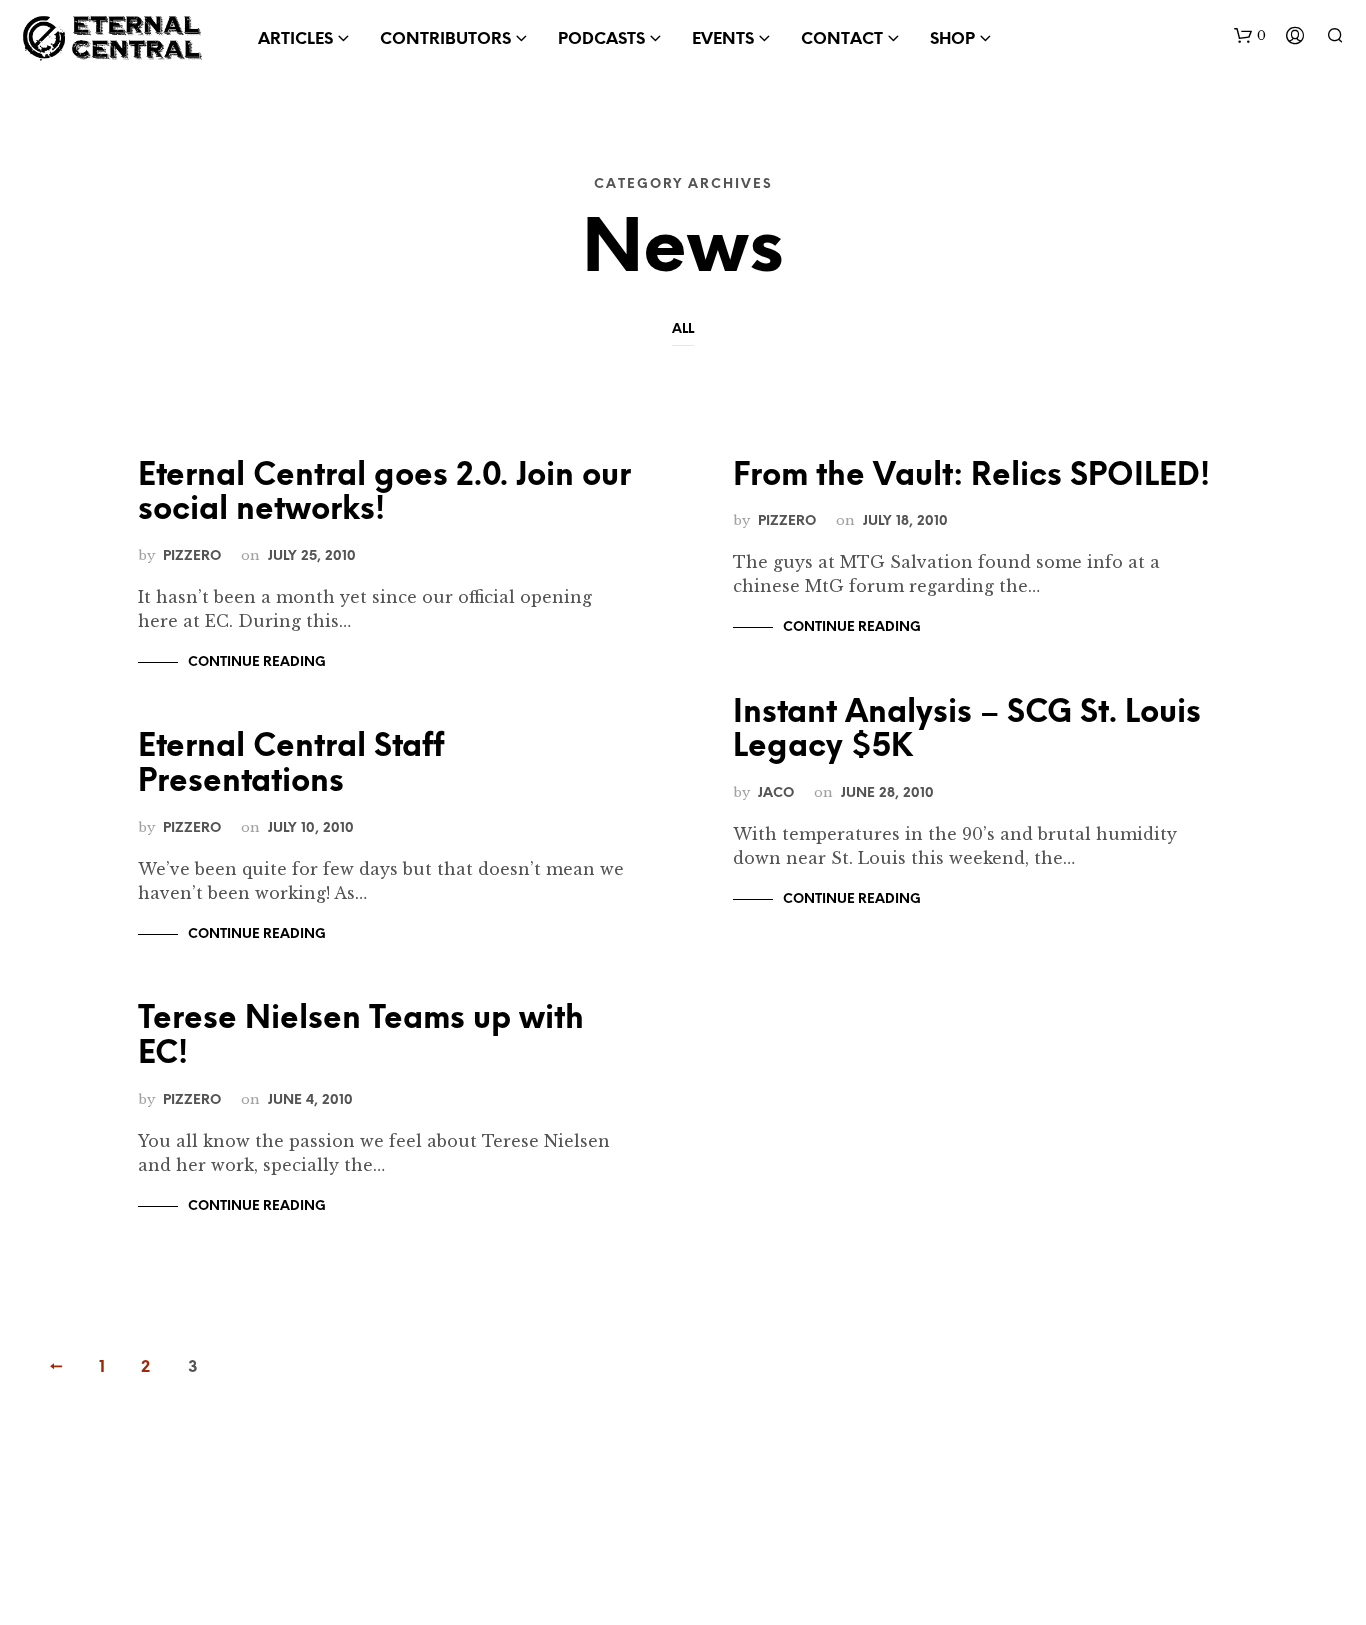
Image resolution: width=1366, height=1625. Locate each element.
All (683, 329)
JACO (776, 793)
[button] (1250, 36)
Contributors (445, 39)
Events (723, 39)
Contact (842, 39)
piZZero (192, 556)
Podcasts (601, 39)
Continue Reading (257, 662)
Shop (952, 39)
